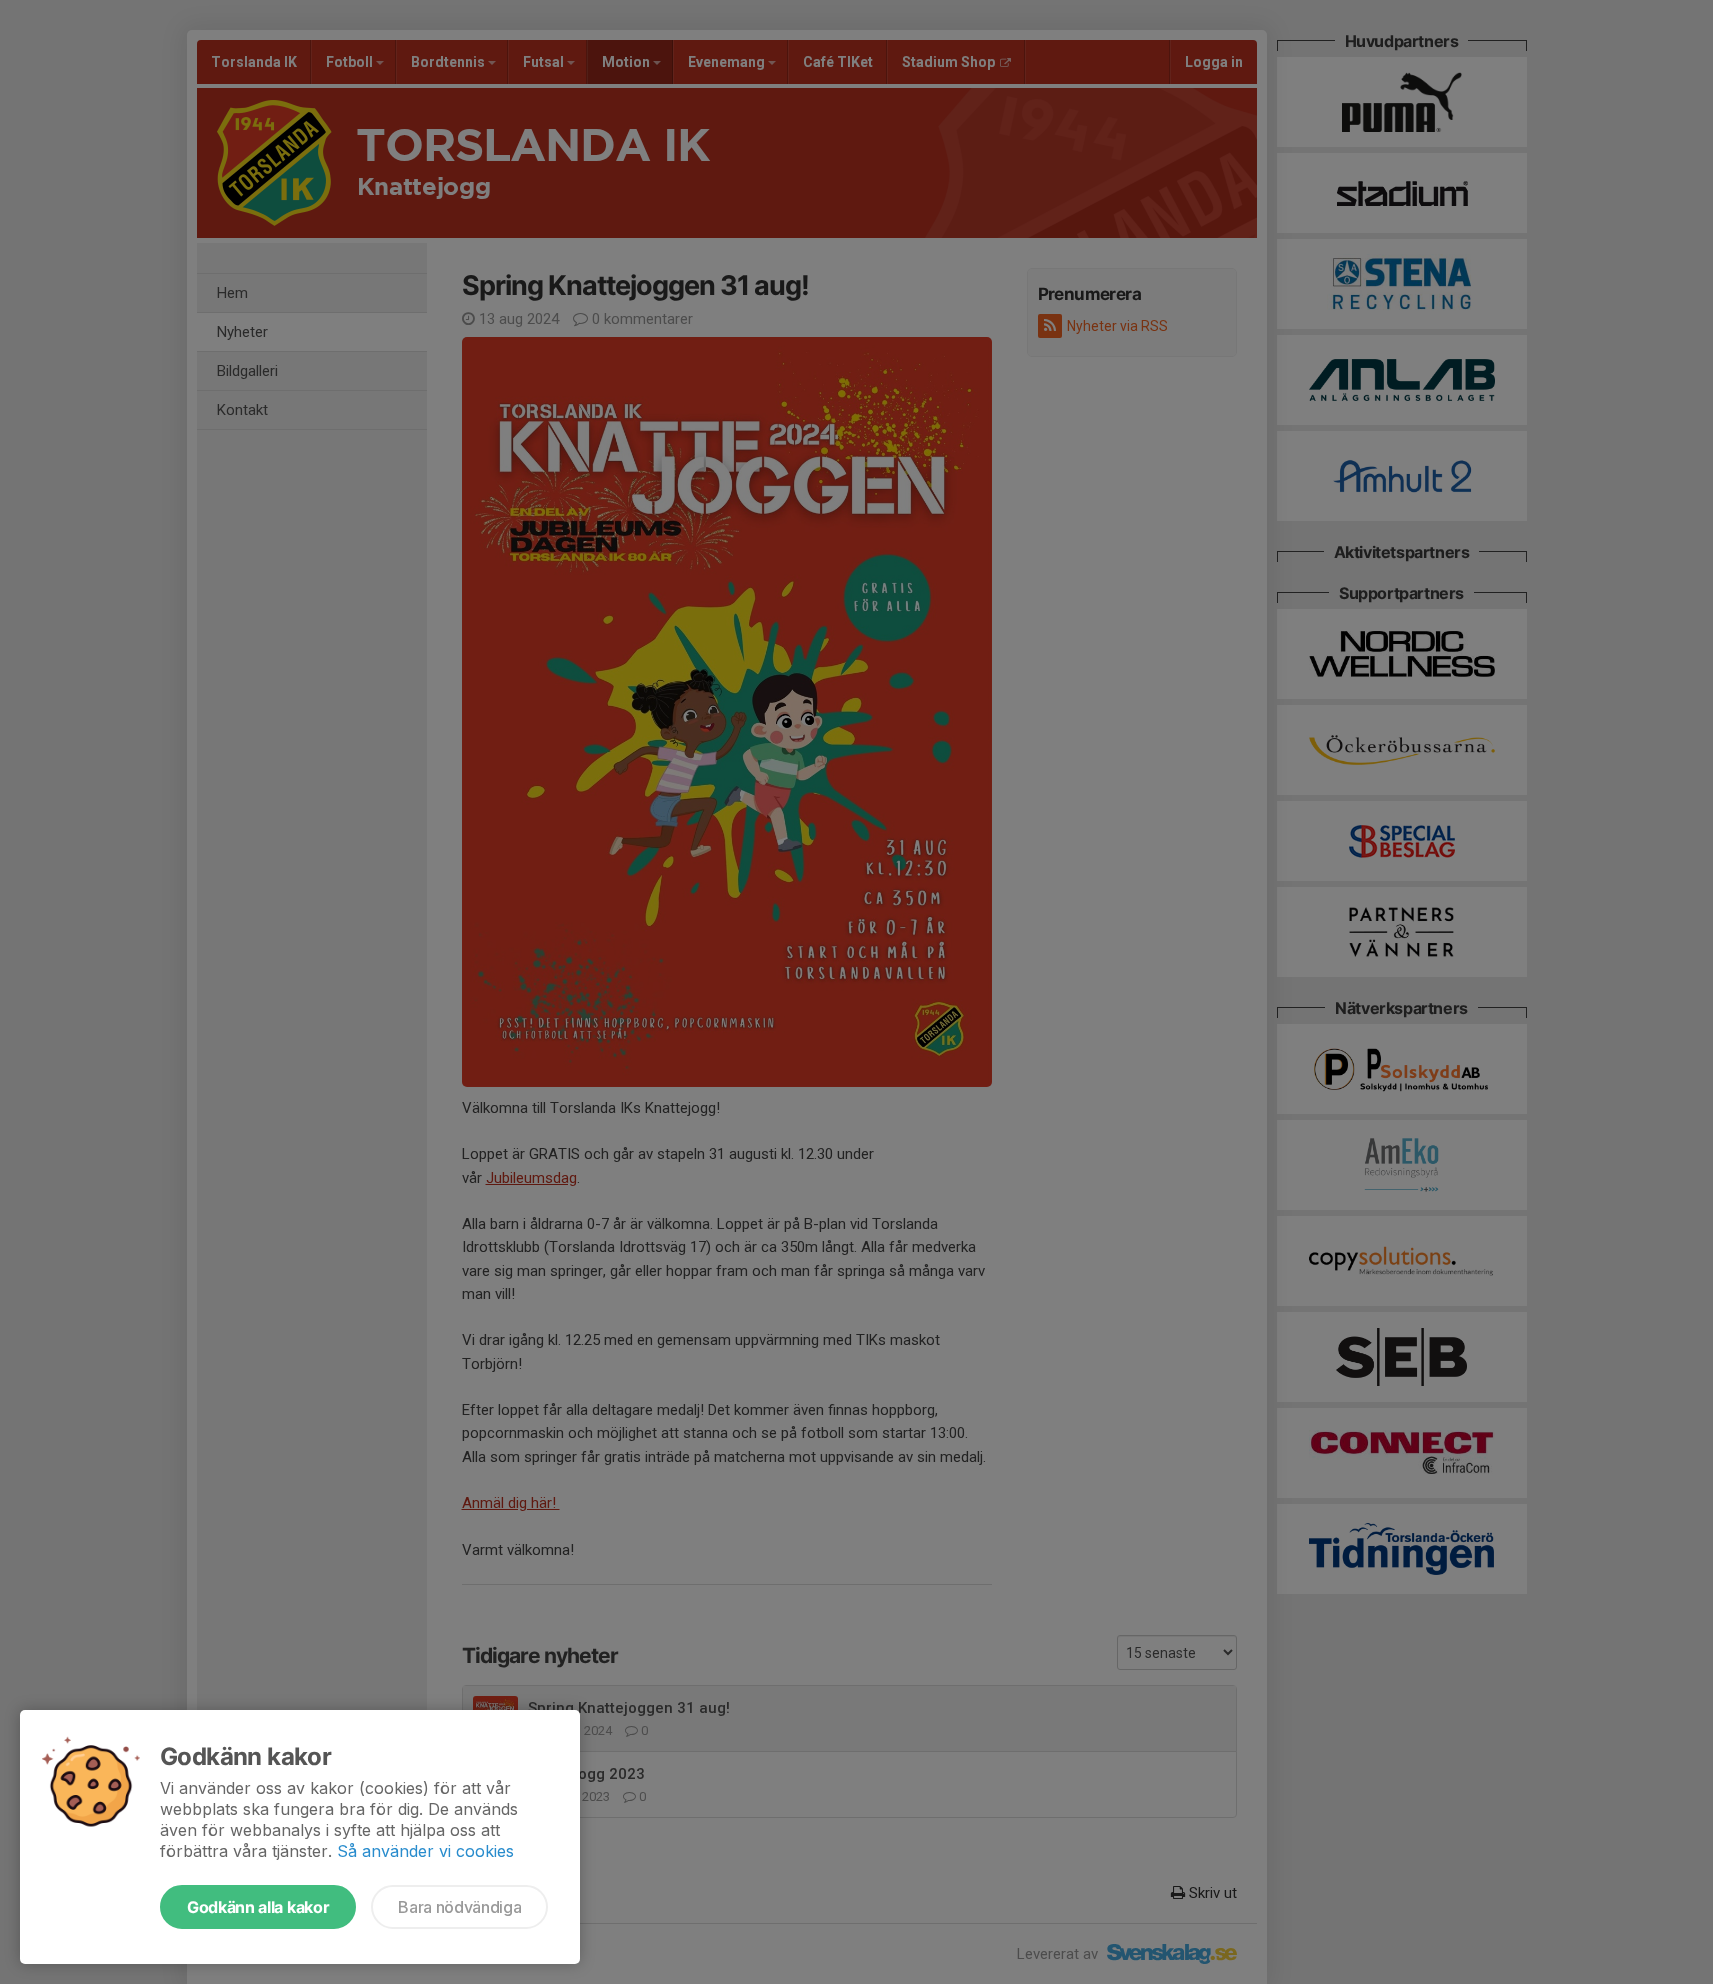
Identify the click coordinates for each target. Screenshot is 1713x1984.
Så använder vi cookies (425, 1851)
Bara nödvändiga (459, 1907)
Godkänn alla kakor (258, 1907)
